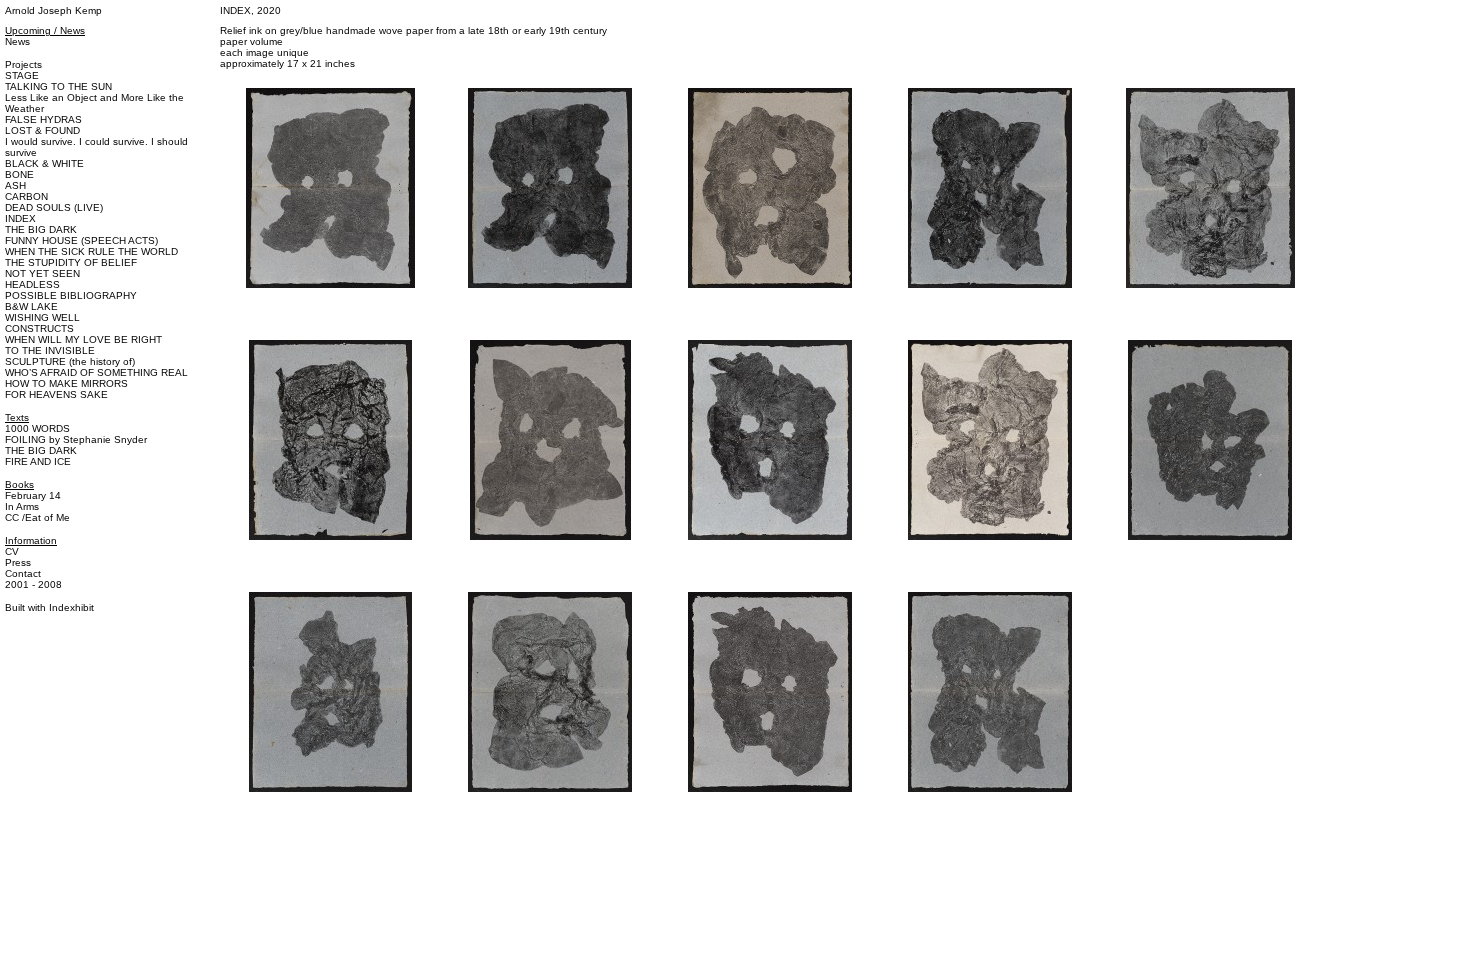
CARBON (26, 196)
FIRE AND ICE (38, 461)
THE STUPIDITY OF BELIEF (71, 262)
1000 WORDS (37, 428)
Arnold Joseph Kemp (53, 10)
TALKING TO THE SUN (58, 86)
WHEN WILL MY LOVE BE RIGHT (83, 339)
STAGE (22, 75)
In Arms (22, 506)
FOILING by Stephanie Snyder (76, 439)
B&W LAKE (31, 306)
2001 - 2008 (33, 584)
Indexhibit (71, 607)
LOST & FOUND (42, 130)
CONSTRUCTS (39, 328)
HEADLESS (32, 284)
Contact (23, 573)
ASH (15, 185)
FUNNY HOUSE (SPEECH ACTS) (81, 240)
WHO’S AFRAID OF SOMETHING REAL (96, 372)
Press (18, 562)
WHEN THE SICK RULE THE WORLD (91, 251)
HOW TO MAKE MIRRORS (66, 383)
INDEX (20, 218)
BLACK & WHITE (44, 163)
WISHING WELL (42, 317)
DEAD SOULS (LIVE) (54, 207)
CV (12, 551)
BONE (19, 174)
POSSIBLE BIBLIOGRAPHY (71, 295)
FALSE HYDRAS (43, 119)
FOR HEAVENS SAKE (56, 394)
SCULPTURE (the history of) (70, 361)
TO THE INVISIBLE (50, 350)
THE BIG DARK (41, 229)
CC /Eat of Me (37, 517)
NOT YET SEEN (42, 273)
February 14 (33, 495)
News (17, 41)
